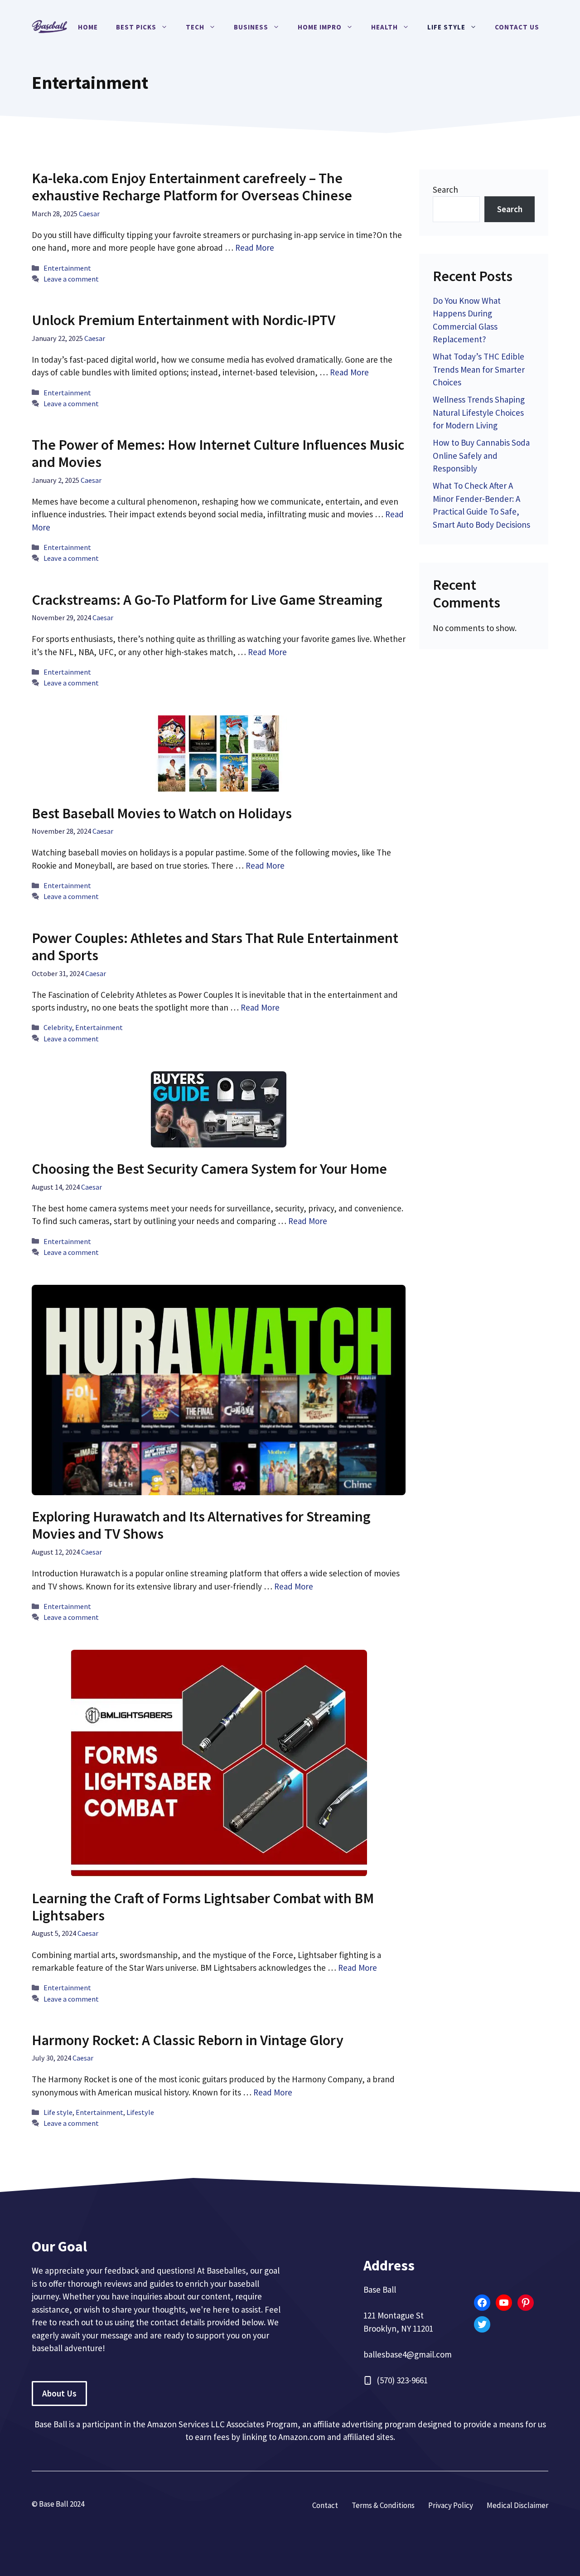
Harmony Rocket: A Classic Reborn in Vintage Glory (188, 2040)
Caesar (89, 214)
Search (445, 190)
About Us (59, 2393)
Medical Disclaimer (517, 2505)
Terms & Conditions (383, 2505)
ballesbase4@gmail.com (408, 2354)
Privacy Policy (451, 2505)
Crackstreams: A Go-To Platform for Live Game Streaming (207, 600)
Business (251, 27)
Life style (446, 27)
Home (88, 27)
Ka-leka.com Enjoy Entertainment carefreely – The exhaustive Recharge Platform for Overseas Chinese (192, 187)
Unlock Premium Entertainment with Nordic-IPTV (184, 320)
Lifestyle (140, 2112)
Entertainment (67, 268)
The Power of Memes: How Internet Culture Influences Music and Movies (218, 453)
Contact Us (517, 27)
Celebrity (58, 1027)
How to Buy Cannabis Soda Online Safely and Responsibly (481, 455)
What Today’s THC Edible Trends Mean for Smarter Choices (479, 369)
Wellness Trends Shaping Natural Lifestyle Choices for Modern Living (479, 412)
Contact (325, 2505)
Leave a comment (71, 279)
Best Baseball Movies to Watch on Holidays (162, 813)
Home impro (320, 27)
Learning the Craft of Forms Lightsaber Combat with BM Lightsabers (203, 1907)
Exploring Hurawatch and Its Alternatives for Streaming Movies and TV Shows (201, 1525)
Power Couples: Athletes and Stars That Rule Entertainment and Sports (215, 947)
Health (384, 27)
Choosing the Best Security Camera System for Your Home (209, 1169)
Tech (195, 27)
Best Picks (136, 27)
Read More (255, 248)
